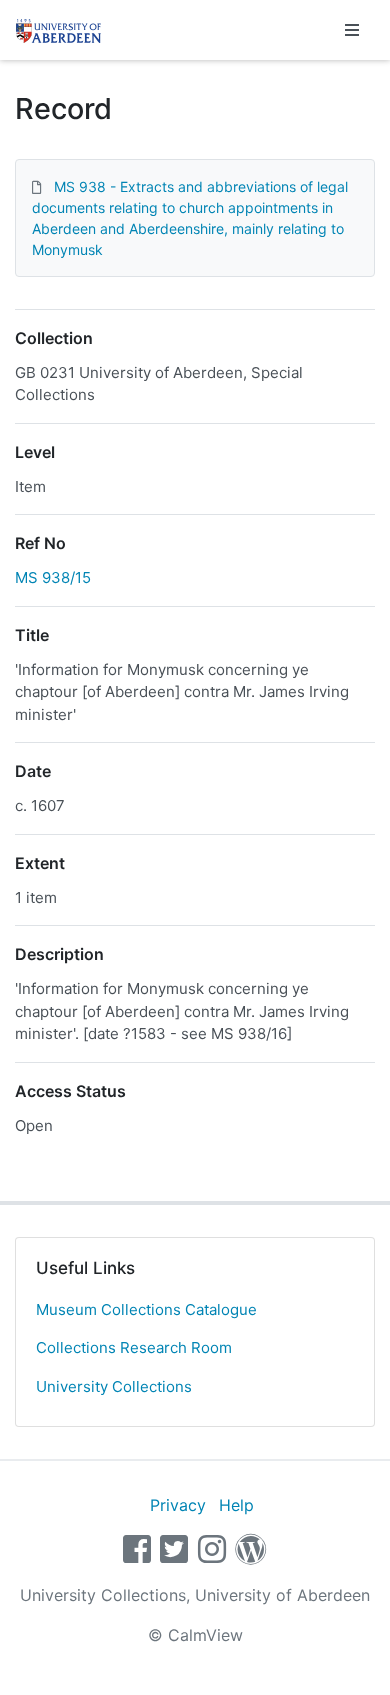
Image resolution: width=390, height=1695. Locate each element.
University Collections (114, 1386)
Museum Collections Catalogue (146, 1309)
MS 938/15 (53, 577)
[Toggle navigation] (352, 30)
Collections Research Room (134, 1347)
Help (236, 1505)
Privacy (178, 1505)
